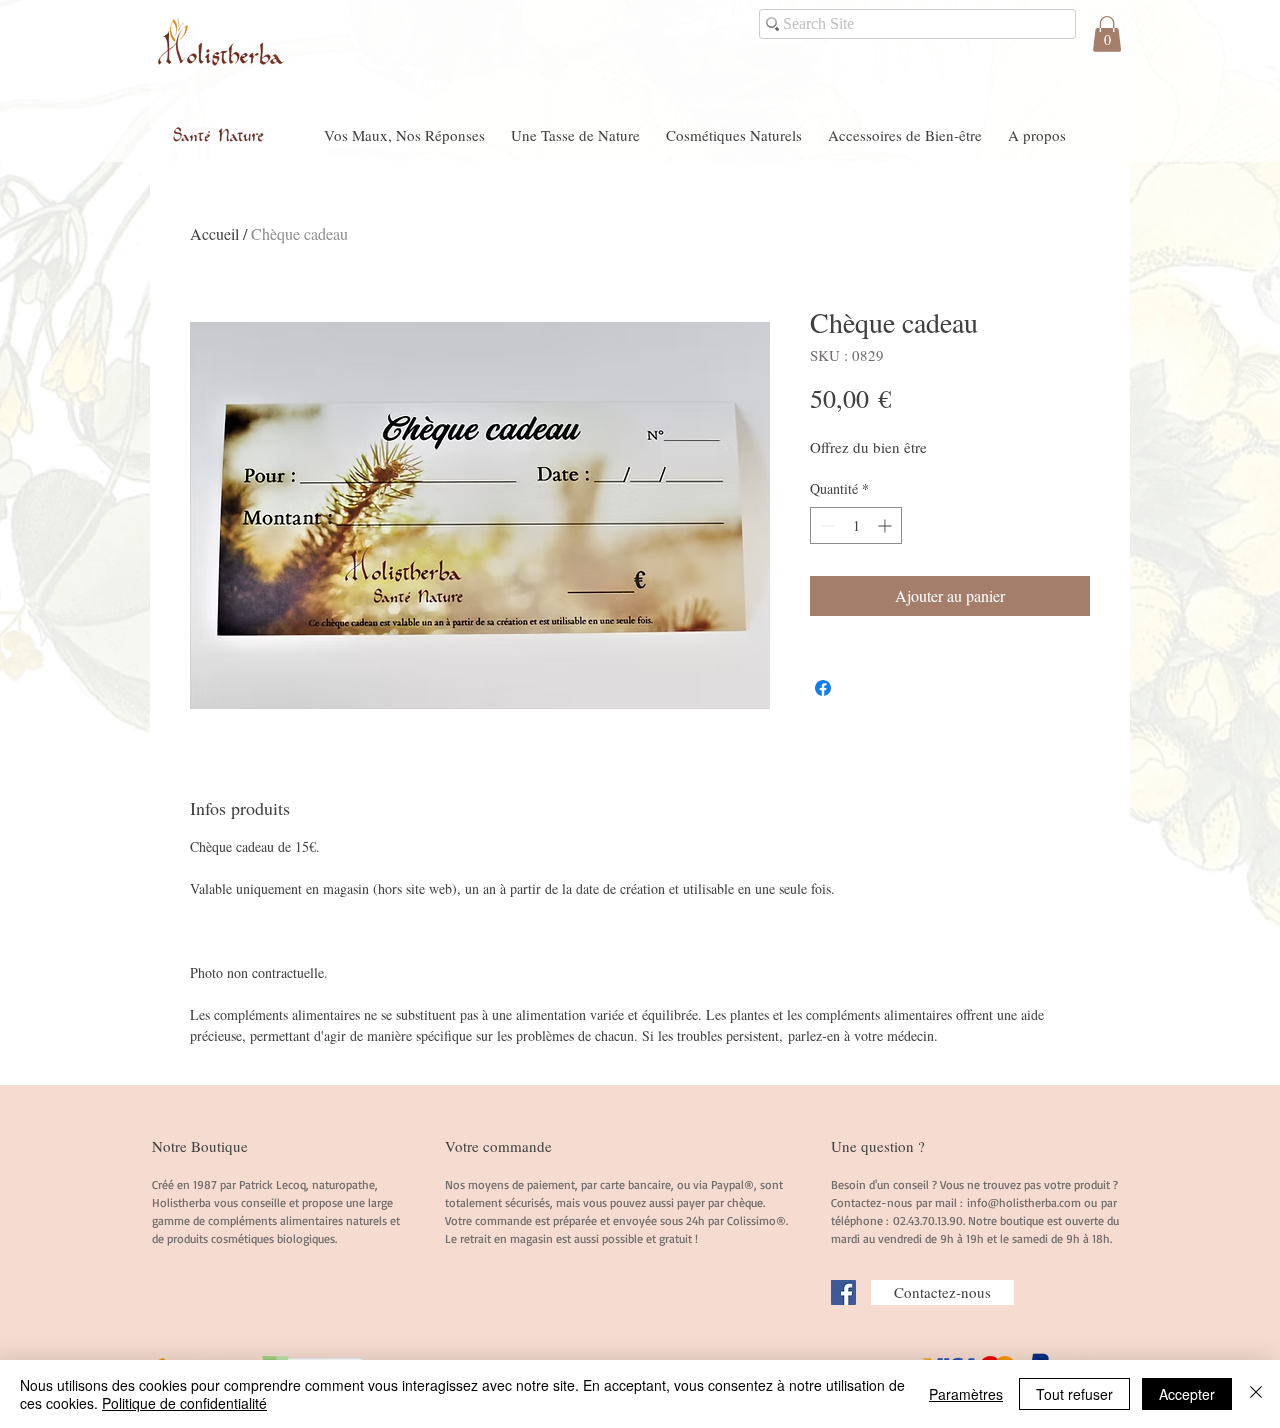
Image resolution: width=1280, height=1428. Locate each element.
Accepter (1187, 1394)
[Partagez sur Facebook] (823, 688)
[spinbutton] (856, 525)
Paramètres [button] (966, 1394)
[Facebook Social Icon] (843, 1292)
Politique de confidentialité (184, 1403)
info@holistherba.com (1024, 1202)
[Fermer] (1256, 1394)
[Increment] (886, 525)
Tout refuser (1074, 1394)
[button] (1107, 34)
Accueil (214, 233)
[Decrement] (825, 525)
